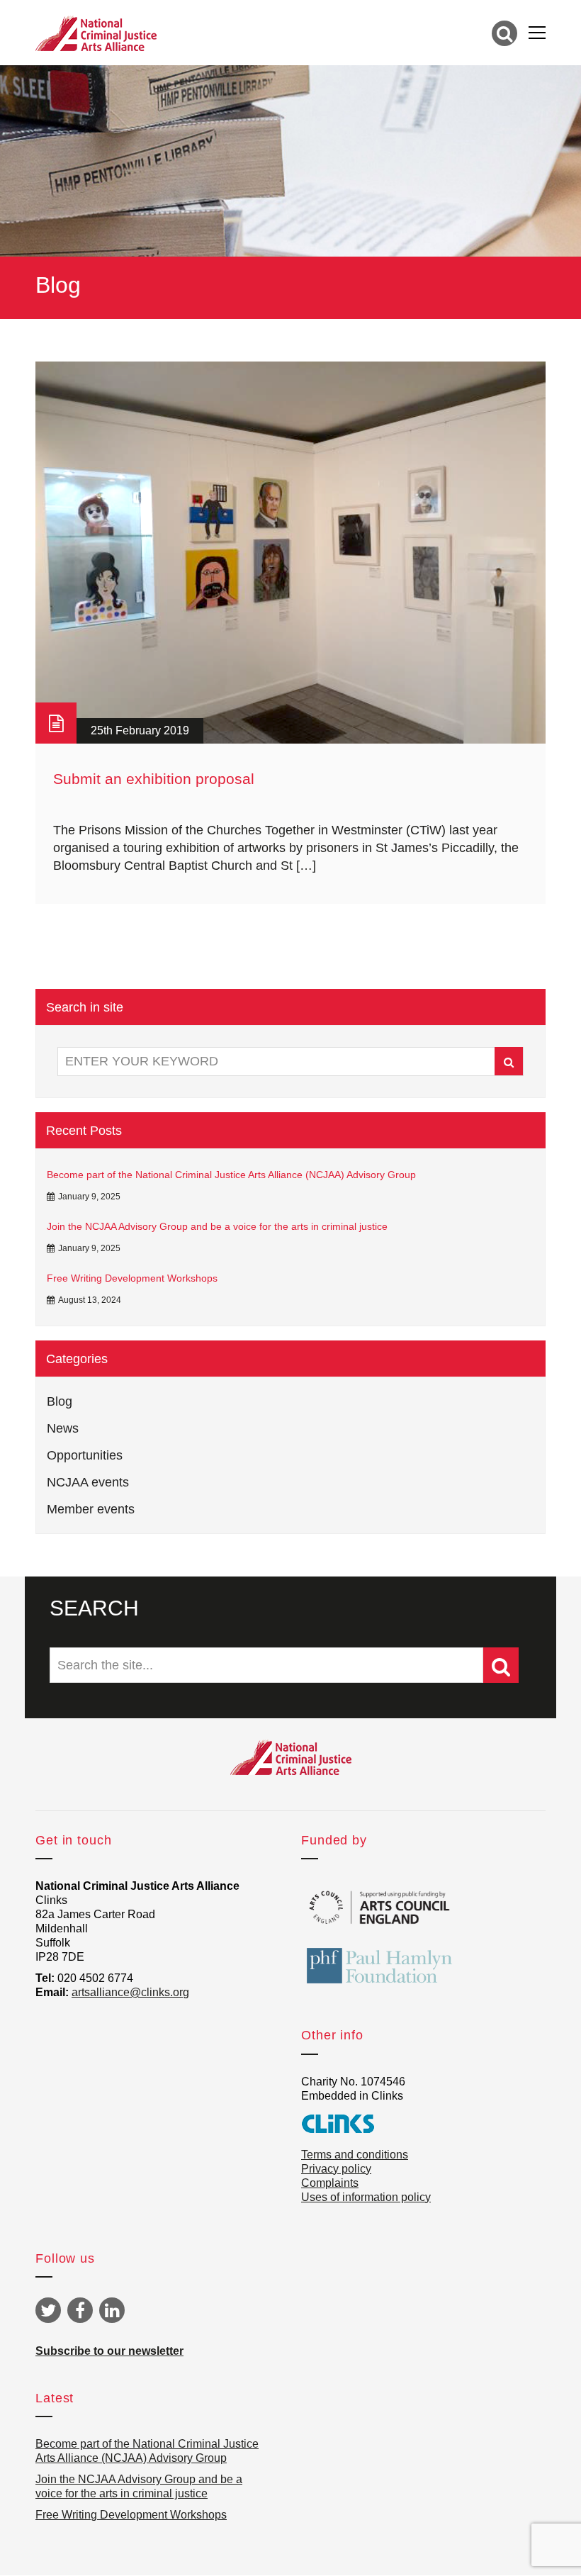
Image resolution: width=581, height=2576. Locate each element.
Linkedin (112, 2310)
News (63, 1428)
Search (509, 1061)
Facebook (80, 2310)
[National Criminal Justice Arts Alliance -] (96, 33)
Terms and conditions (355, 2155)
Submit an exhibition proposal (154, 779)
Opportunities (85, 1455)
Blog (60, 1401)
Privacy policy (336, 2169)
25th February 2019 (140, 730)
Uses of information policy (366, 2197)
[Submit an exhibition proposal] (290, 553)
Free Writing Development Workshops (132, 1278)
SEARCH (94, 1608)
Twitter (48, 2310)
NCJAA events (88, 1482)
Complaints (330, 2183)
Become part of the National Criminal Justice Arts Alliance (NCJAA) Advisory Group (231, 1175)
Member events (91, 1509)
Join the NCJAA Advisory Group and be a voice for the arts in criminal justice (217, 1226)
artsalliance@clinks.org (130, 1992)
